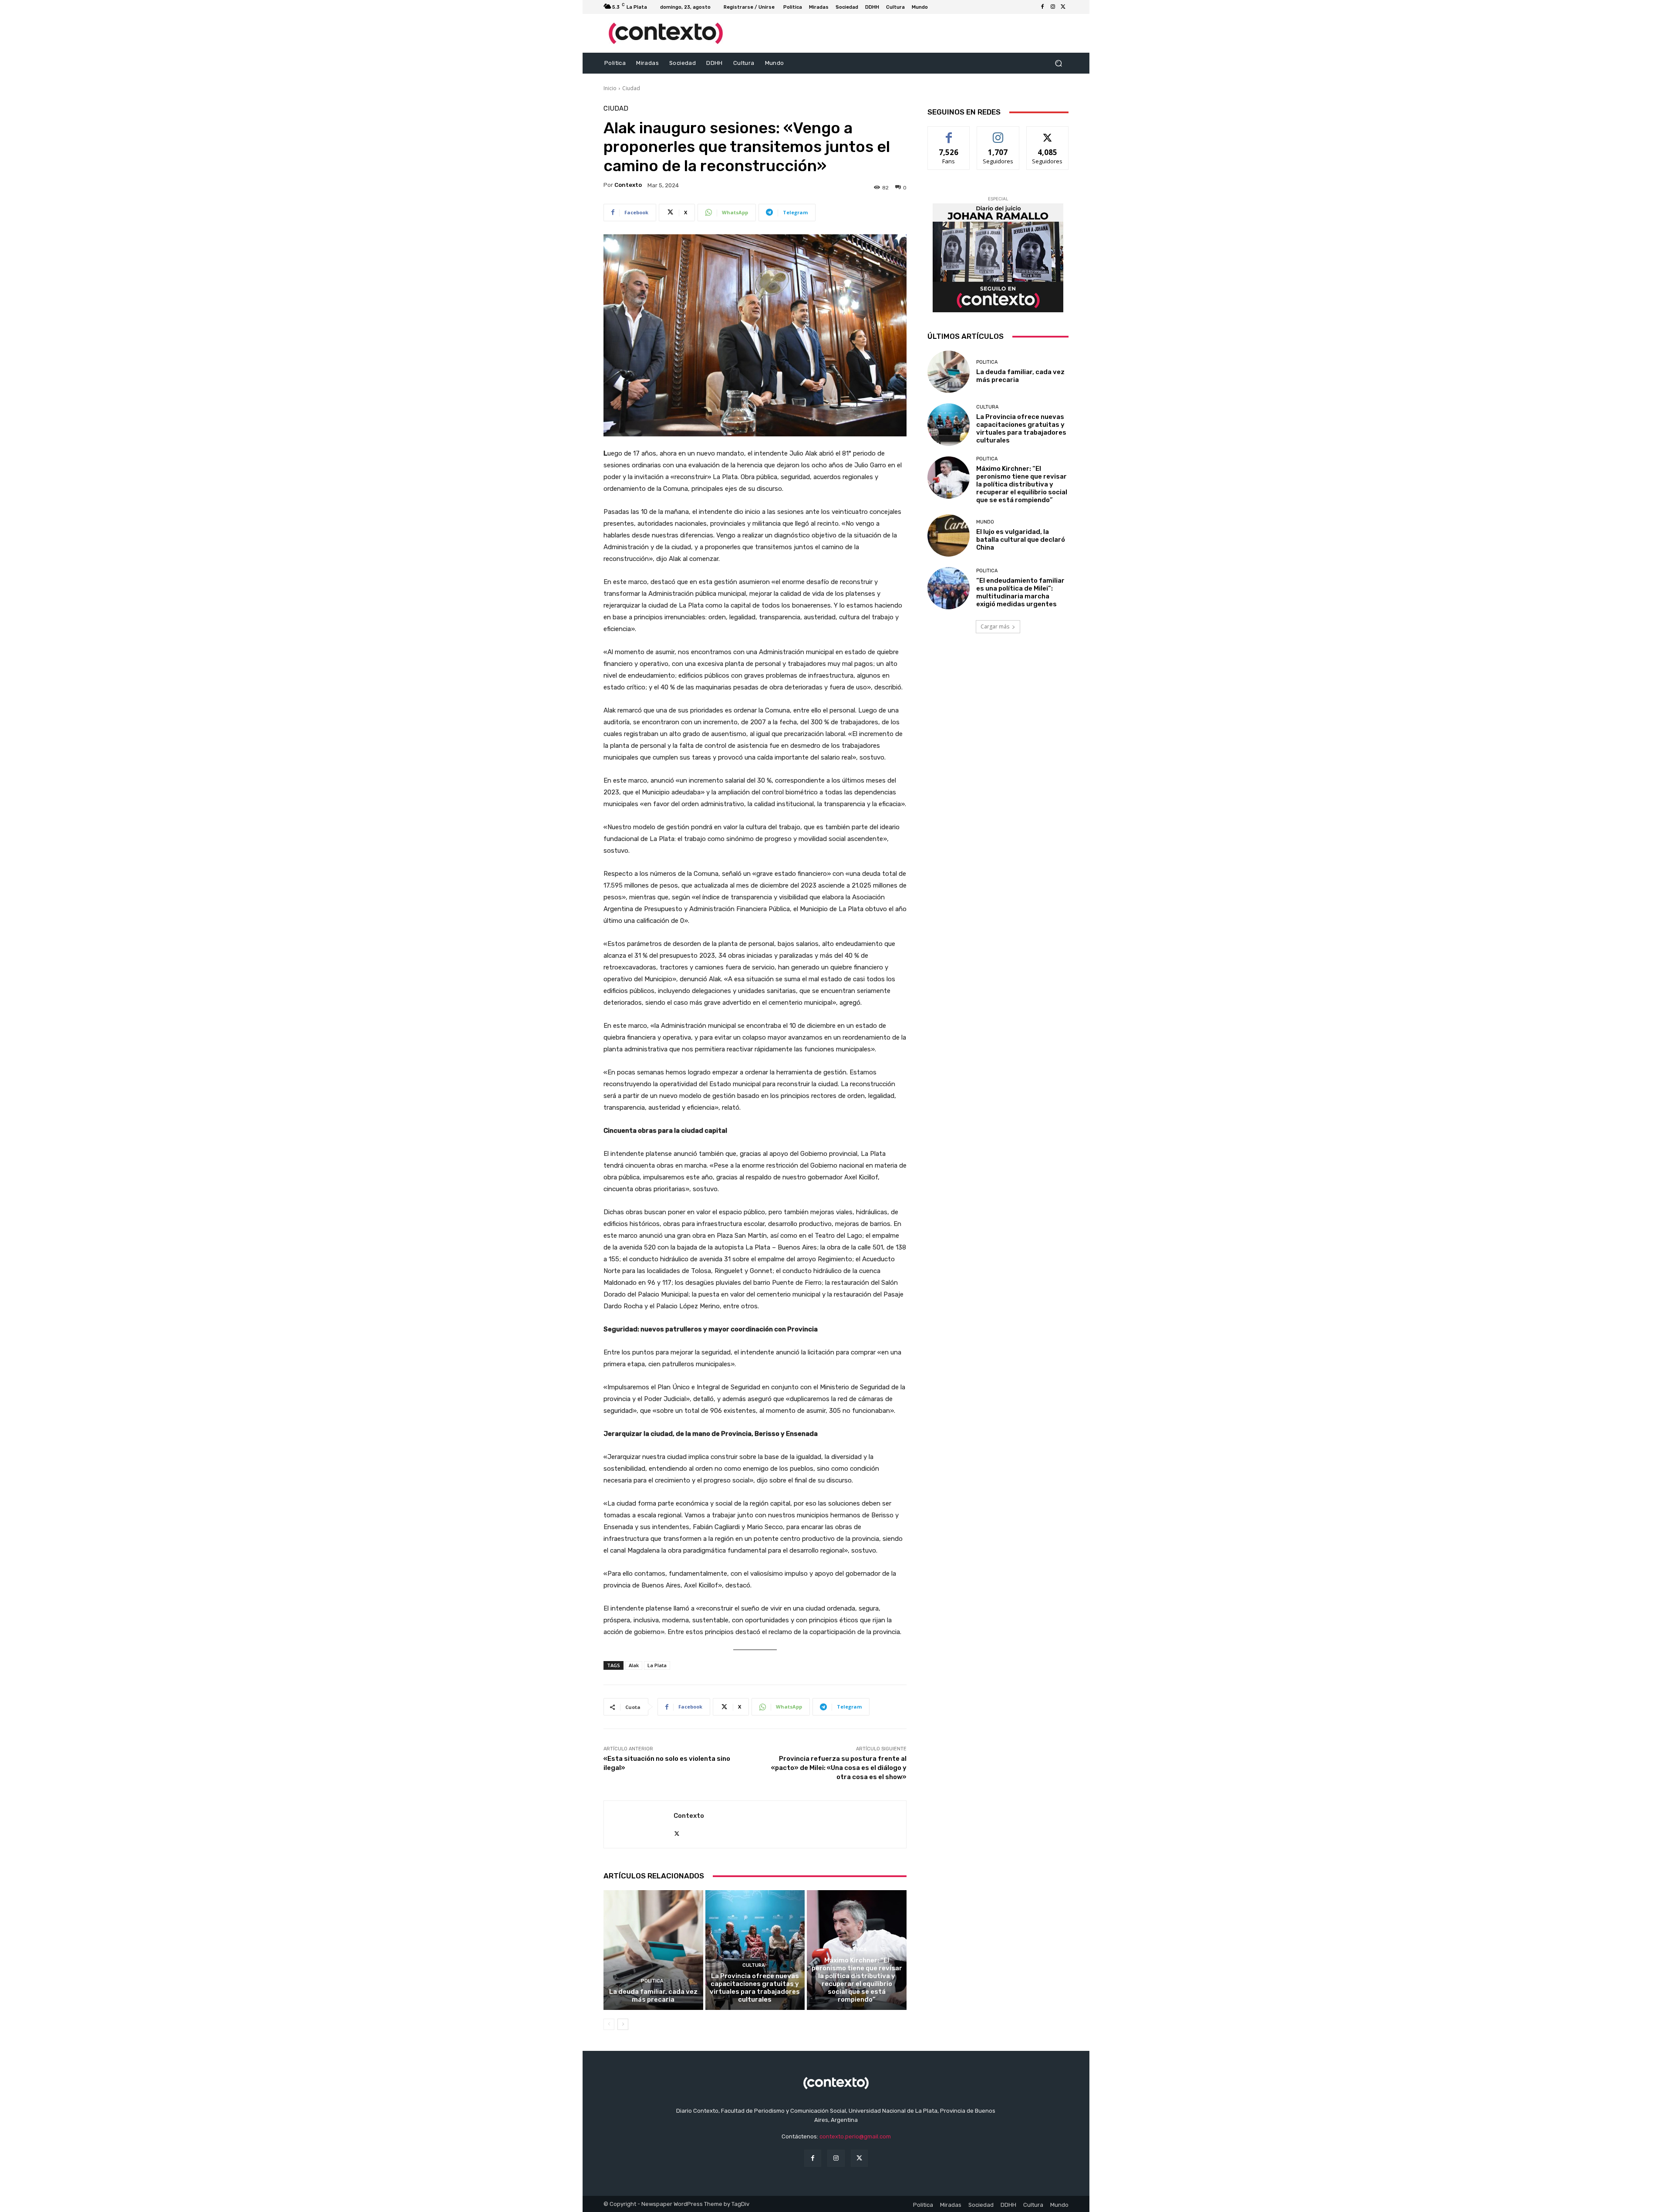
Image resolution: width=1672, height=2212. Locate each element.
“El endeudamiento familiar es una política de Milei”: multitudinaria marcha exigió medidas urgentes (1020, 592)
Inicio (610, 88)
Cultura (754, 1965)
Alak (634, 1665)
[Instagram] (1053, 7)
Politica (652, 1981)
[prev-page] (609, 2024)
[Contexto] (639, 1824)
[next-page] (623, 2024)
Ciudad (631, 88)
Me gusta (949, 133)
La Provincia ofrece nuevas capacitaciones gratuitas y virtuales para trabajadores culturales (755, 1988)
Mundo (985, 522)
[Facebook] (1042, 7)
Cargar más (995, 626)
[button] (1058, 63)
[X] (1063, 7)
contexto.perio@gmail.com (855, 2136)
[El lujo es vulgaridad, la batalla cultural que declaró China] (949, 535)
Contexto (628, 185)
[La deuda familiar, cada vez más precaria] (653, 1950)
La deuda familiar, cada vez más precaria (653, 1996)
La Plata (657, 1665)
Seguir (998, 133)
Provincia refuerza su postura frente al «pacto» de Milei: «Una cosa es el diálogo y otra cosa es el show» (839, 1768)
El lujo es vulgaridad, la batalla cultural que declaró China (1021, 540)
